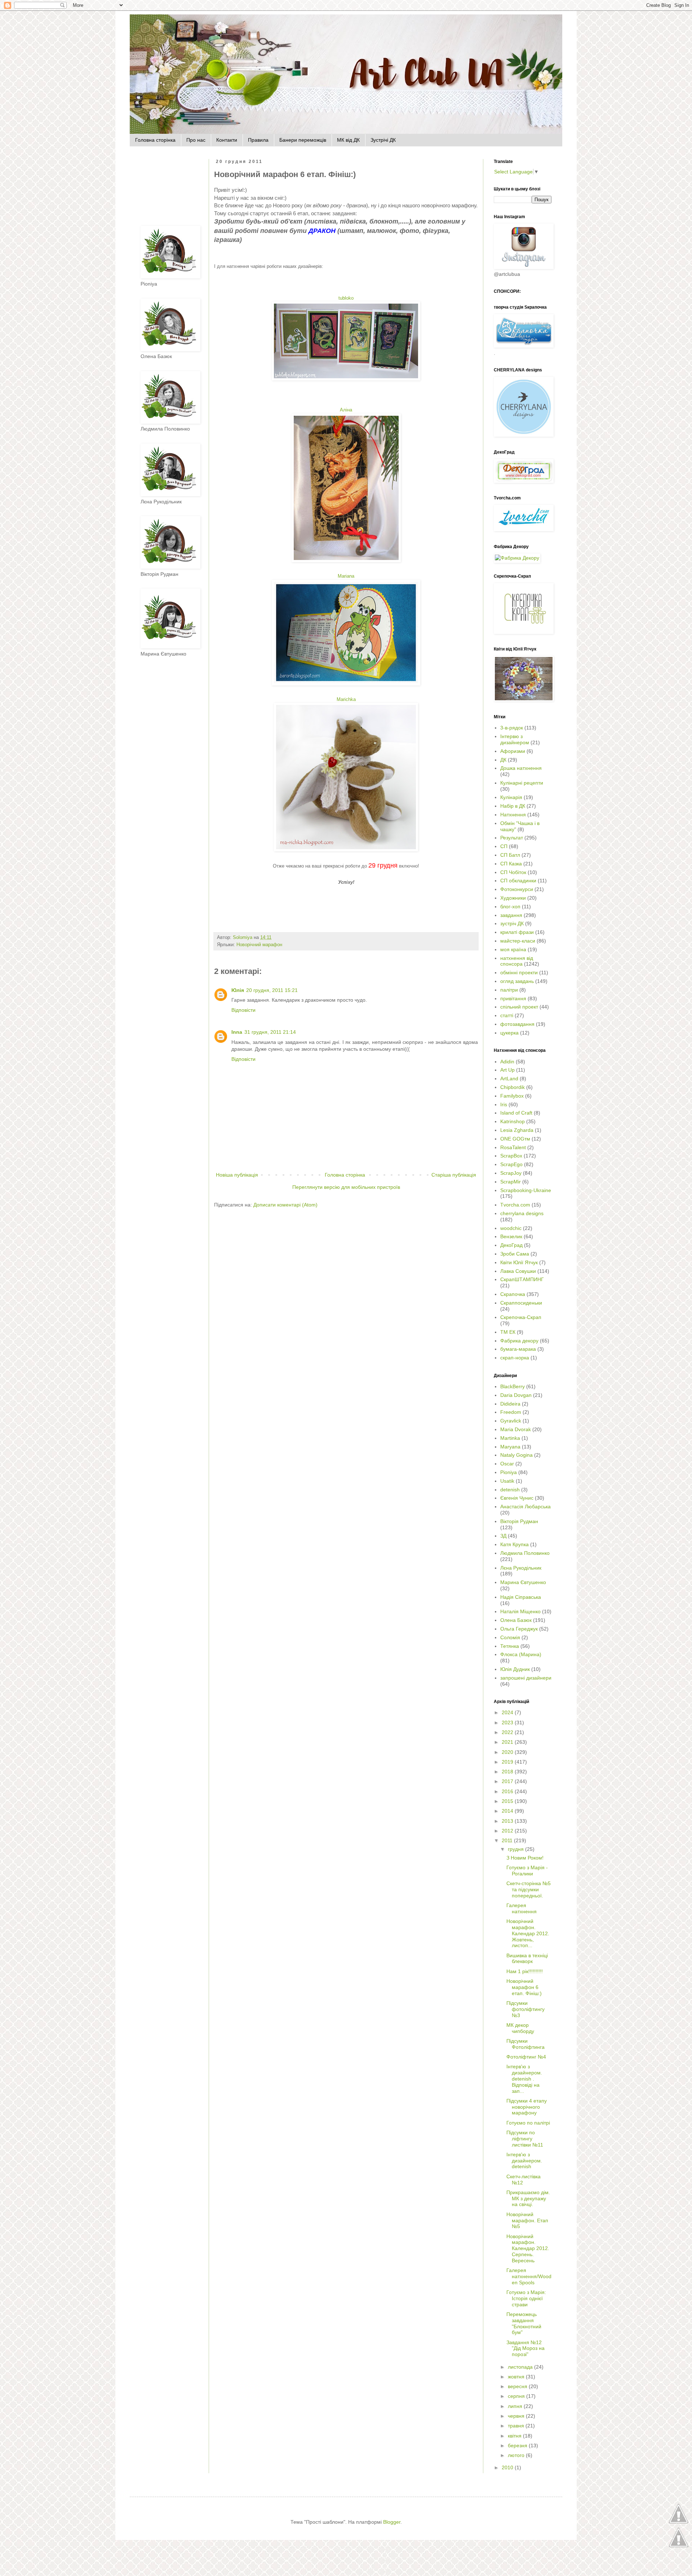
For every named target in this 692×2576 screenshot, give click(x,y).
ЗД (503, 1536)
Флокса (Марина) (521, 1654)
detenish (510, 1490)
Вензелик (511, 1236)
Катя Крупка (514, 1544)
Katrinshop (513, 1121)
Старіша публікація (454, 1175)
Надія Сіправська (521, 1597)
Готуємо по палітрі (528, 2123)
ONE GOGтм (515, 1139)
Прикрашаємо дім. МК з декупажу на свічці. (528, 2198)
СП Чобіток (513, 872)
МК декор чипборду (520, 2028)
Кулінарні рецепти (522, 783)
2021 (508, 1742)
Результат (512, 838)
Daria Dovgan (516, 1395)
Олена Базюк (516, 1620)
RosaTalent (513, 1147)
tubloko (346, 298)
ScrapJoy (511, 1173)
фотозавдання (517, 1024)
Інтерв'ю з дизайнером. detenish (524, 2161)
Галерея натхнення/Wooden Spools (529, 2276)
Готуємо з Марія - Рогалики (527, 1871)
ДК (503, 760)
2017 (508, 1781)
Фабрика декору (519, 1341)
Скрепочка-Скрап (521, 1317)
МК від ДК (348, 140)
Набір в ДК (513, 806)
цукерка (509, 1033)
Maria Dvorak (516, 1429)
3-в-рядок (512, 728)
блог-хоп (510, 907)
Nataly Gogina (516, 1455)
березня (518, 2445)
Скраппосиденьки (521, 1303)
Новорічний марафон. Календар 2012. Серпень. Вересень (528, 2248)
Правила (258, 140)
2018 (508, 1772)
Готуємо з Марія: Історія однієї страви (526, 2298)
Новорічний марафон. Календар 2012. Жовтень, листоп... (528, 1933)
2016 (508, 1791)
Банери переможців (303, 140)
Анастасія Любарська (525, 1507)
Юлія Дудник (515, 1669)
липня (516, 2406)
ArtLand (509, 1079)
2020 (508, 1752)
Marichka (346, 699)
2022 (508, 1732)
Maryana (510, 1447)
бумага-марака (518, 1349)
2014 (508, 1811)
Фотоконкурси (517, 889)
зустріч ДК (512, 923)
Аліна (346, 410)
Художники (513, 898)
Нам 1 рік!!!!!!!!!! (525, 1971)
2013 (508, 1821)
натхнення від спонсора (517, 961)
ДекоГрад (511, 1245)
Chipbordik (513, 1087)
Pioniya (509, 1472)
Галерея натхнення (522, 1908)
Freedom (511, 1412)
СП (504, 846)
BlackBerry (513, 1386)
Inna (237, 1032)
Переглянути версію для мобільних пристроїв (346, 1187)
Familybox (512, 1096)
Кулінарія (511, 797)
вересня (518, 2386)
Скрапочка (513, 1294)
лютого (517, 2455)
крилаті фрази (517, 932)
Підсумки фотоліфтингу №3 (525, 2009)
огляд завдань (517, 981)
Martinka (510, 1438)
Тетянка (510, 1646)
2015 (508, 1801)
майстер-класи (518, 941)
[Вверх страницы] (678, 2523)
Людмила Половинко (525, 1553)
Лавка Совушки (518, 1271)
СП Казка (511, 864)
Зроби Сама (515, 1254)
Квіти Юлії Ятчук (519, 1262)
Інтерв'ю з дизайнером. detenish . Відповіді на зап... (524, 2079)
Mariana (346, 576)
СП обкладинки (518, 881)
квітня (515, 2436)
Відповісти (243, 1010)
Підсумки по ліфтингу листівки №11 (525, 2139)
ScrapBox (511, 1156)
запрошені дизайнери (526, 1678)
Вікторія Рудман (519, 1521)
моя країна (513, 949)
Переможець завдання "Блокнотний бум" (524, 2323)
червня (517, 2416)
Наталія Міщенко (520, 1611)
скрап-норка (515, 1358)
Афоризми (513, 751)
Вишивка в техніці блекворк (527, 1959)
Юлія (238, 990)
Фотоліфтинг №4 (526, 2057)
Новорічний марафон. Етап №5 (527, 2220)
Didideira (510, 1404)
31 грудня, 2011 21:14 (270, 1032)
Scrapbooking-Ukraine (526, 1190)
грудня (516, 1849)
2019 (508, 1762)
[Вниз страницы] (678, 2546)
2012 (508, 1831)
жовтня (517, 2377)
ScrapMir (511, 1182)
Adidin (507, 1062)
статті (507, 1015)
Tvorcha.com (515, 1205)
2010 (508, 2467)
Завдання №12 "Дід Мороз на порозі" (525, 2348)
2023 (508, 1723)
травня (517, 2426)
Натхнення (513, 815)
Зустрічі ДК (383, 140)
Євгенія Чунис (517, 1498)
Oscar (507, 1464)
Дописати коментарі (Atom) (285, 1205)
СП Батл (510, 855)
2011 (508, 1840)
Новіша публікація (237, 1175)
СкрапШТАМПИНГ (522, 1279)
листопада (521, 2367)
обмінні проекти (519, 972)
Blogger (392, 2522)
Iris (504, 1104)
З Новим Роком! (525, 1858)
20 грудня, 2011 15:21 (272, 990)
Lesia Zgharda (517, 1130)
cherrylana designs (522, 1213)
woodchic (511, 1228)
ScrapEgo (511, 1164)
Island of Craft (516, 1113)
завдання (511, 915)
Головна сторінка (155, 140)
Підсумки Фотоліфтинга (525, 2044)
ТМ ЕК (508, 1332)
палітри (509, 990)
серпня (517, 2396)
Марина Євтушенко (523, 1582)
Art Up (507, 1070)
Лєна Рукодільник (521, 1568)
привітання (513, 998)
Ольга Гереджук (519, 1629)
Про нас (196, 140)
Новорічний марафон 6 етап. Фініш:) (524, 1987)
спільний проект (519, 1007)
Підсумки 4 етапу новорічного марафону (527, 2107)
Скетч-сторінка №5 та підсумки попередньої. (529, 1889)
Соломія (510, 1637)
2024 (508, 1712)
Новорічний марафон (259, 945)
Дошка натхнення (521, 768)
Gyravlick (511, 1421)
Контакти (227, 140)
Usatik (507, 1481)
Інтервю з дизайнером (515, 739)
